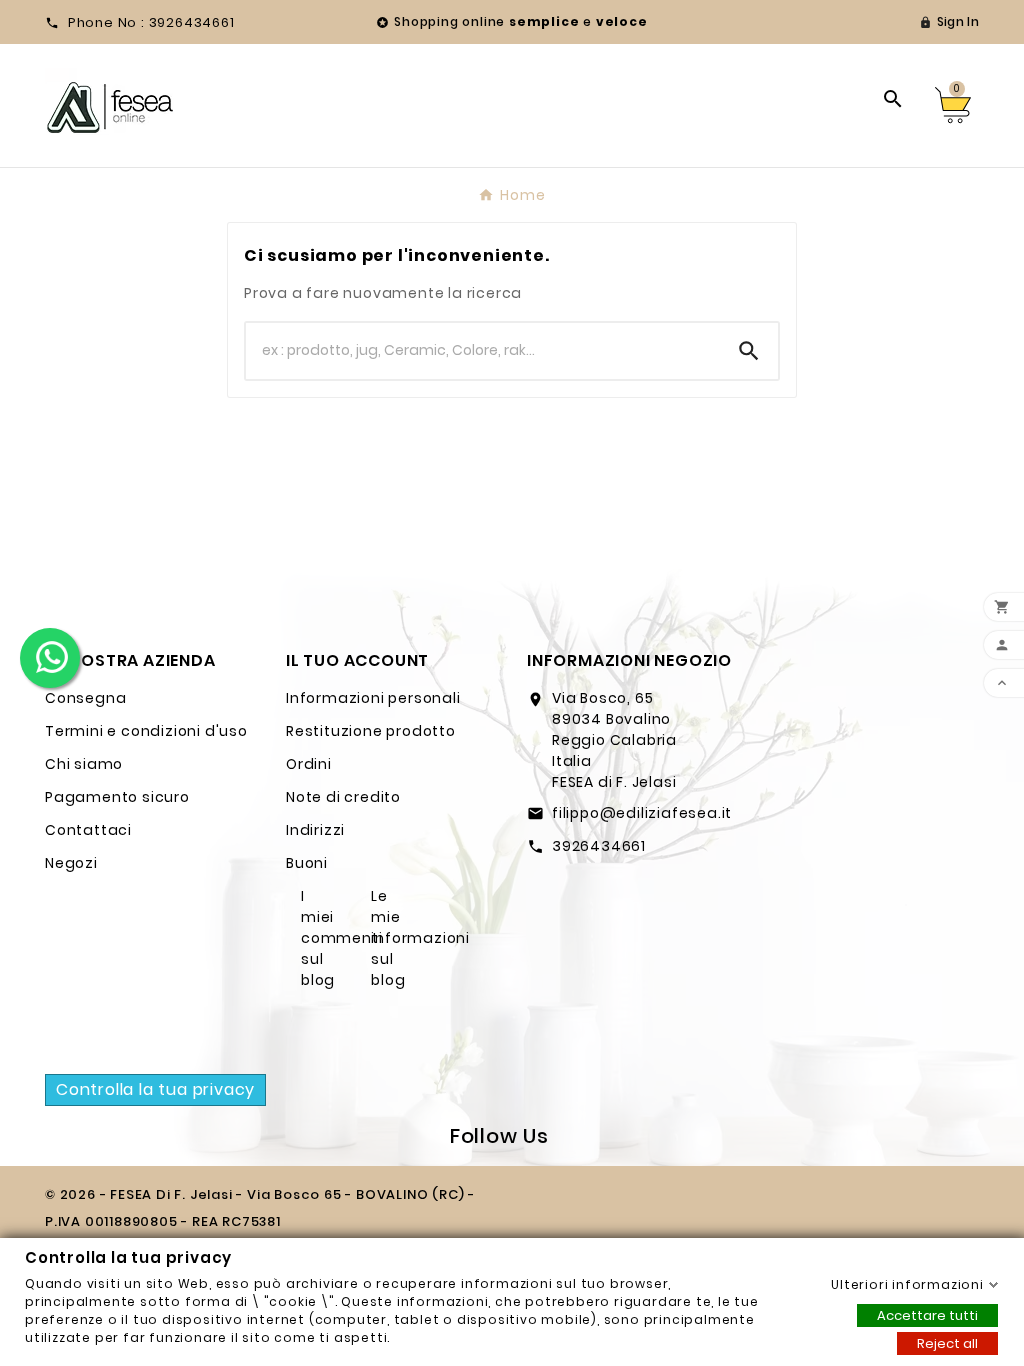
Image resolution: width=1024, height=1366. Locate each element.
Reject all (947, 1342)
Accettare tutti (927, 1314)
